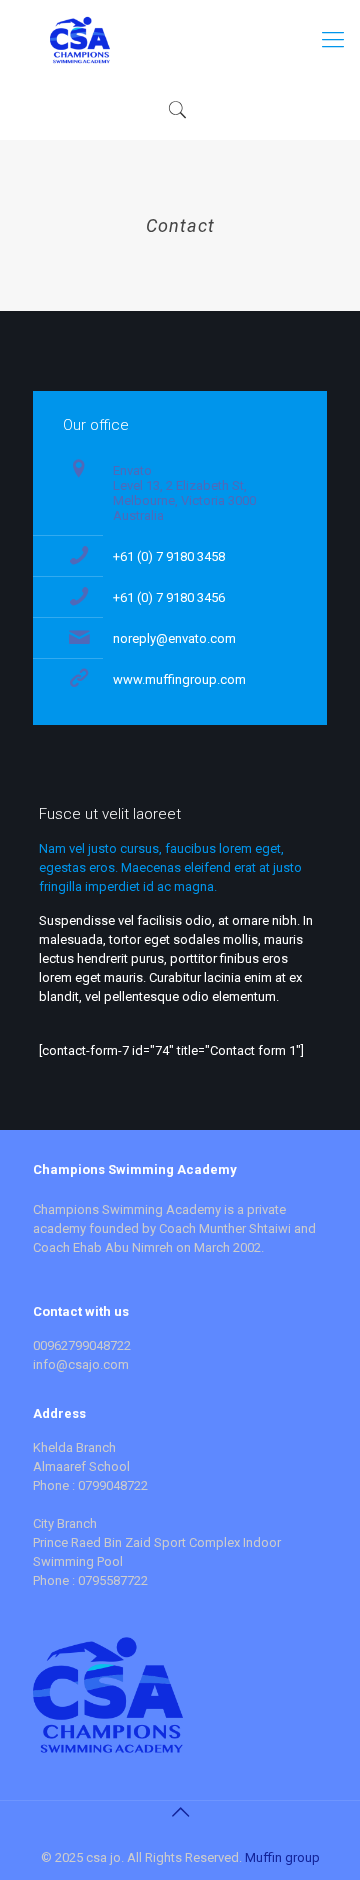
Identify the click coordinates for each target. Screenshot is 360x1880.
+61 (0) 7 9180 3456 (169, 597)
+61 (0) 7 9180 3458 (169, 556)
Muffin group (282, 1857)
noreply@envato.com (174, 638)
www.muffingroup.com (179, 679)
